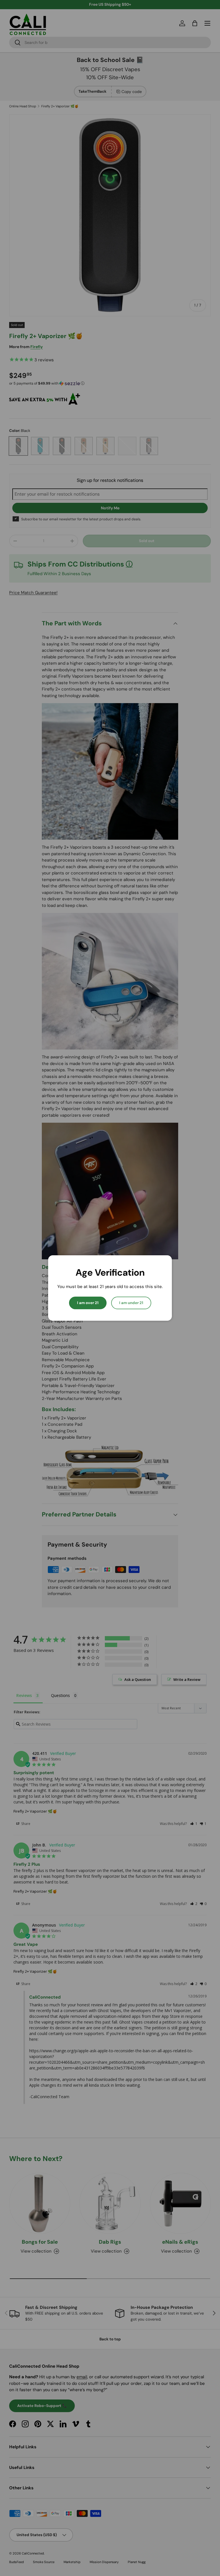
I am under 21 (131, 1303)
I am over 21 (88, 1303)
